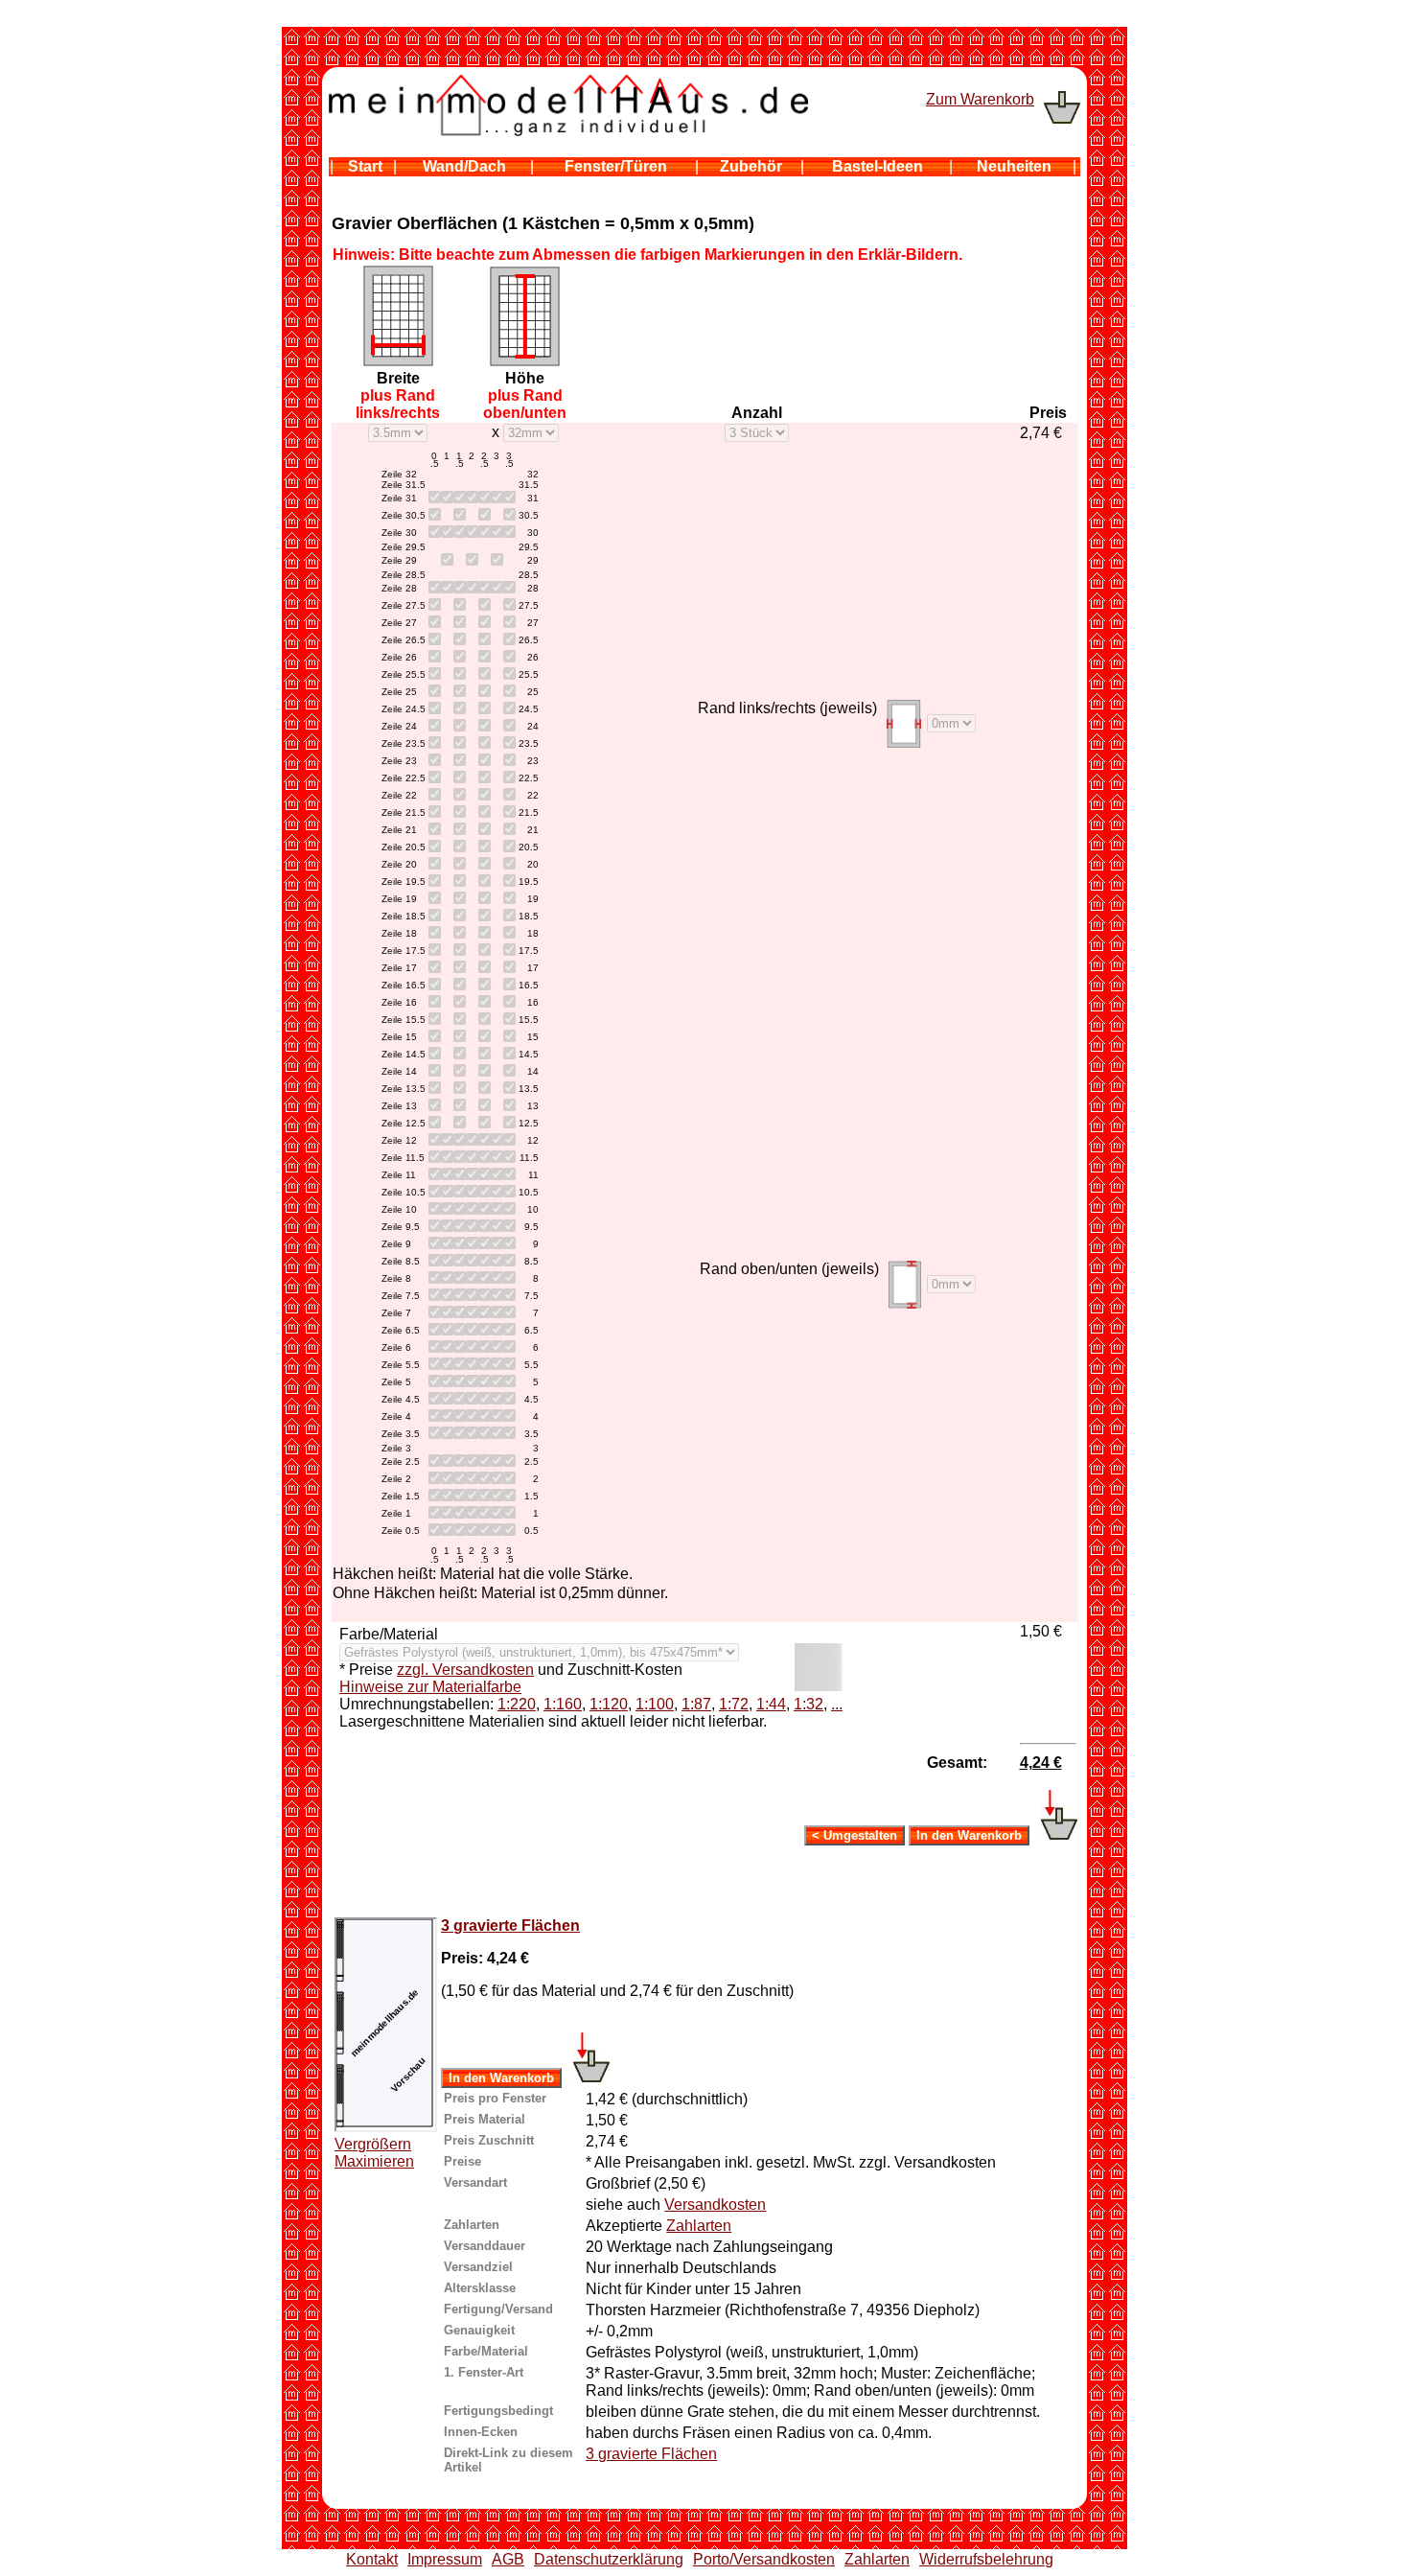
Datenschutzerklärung (609, 2559)
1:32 (808, 1704)
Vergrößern (373, 2144)
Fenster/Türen (616, 166)
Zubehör (751, 166)
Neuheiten (1014, 166)
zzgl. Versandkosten (465, 1670)
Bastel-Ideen (878, 166)
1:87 (696, 1704)
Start (365, 166)
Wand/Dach (464, 166)
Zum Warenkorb (980, 99)
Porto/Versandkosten (764, 2559)
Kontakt (372, 2559)
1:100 (655, 1704)
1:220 (517, 1704)
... (837, 1704)
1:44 (771, 1704)
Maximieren (374, 2161)
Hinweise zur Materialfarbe (430, 1687)
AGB (508, 2559)
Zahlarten (699, 2226)
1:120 (609, 1704)
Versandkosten (715, 2205)
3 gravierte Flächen (510, 1926)
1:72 (734, 1704)
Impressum (445, 2559)
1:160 (563, 1704)
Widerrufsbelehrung (986, 2559)
